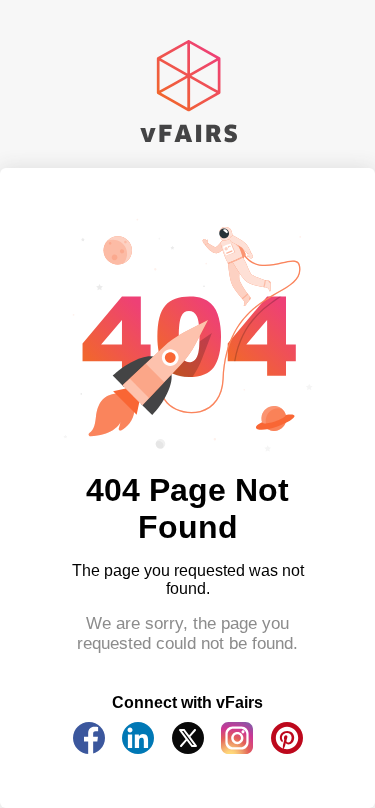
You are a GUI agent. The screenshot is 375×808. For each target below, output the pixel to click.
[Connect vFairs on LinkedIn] (138, 748)
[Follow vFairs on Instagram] (237, 748)
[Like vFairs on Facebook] (89, 748)
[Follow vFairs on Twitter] (188, 748)
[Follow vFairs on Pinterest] (287, 748)
